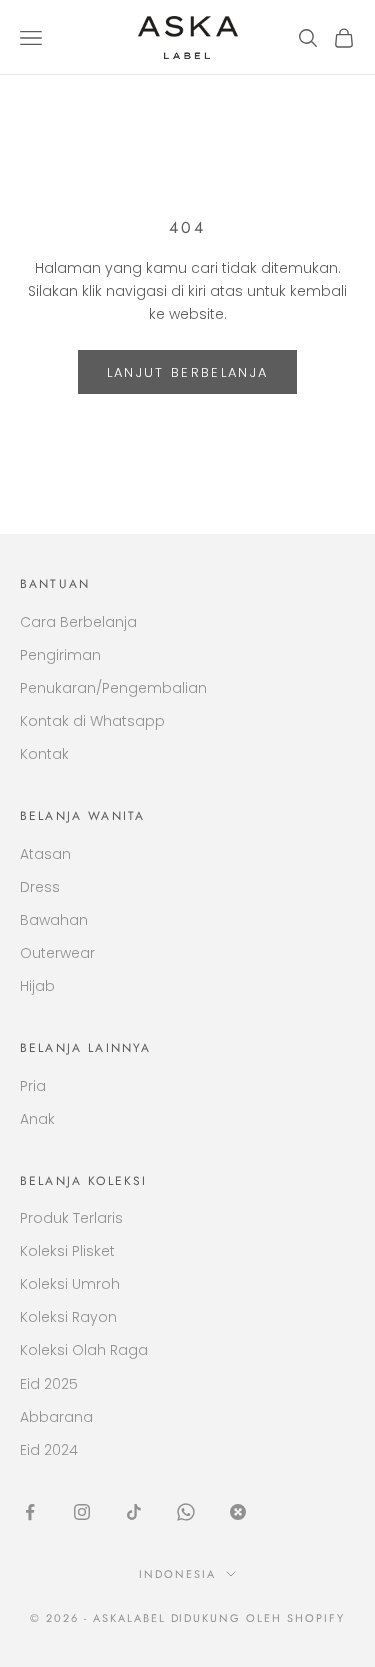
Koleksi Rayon (68, 1317)
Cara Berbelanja (78, 622)
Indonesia (177, 1574)
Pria (33, 1086)
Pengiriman (60, 655)
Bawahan (54, 920)
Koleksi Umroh (70, 1284)
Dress (40, 887)
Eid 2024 (49, 1450)
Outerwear (57, 953)
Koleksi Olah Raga (84, 1350)
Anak (37, 1119)
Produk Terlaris (71, 1218)
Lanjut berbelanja (188, 372)
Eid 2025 (49, 1384)
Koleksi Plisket (67, 1251)
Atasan (45, 854)
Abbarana (56, 1417)
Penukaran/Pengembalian (113, 688)
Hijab (37, 986)
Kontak (44, 754)
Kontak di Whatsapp (92, 721)
